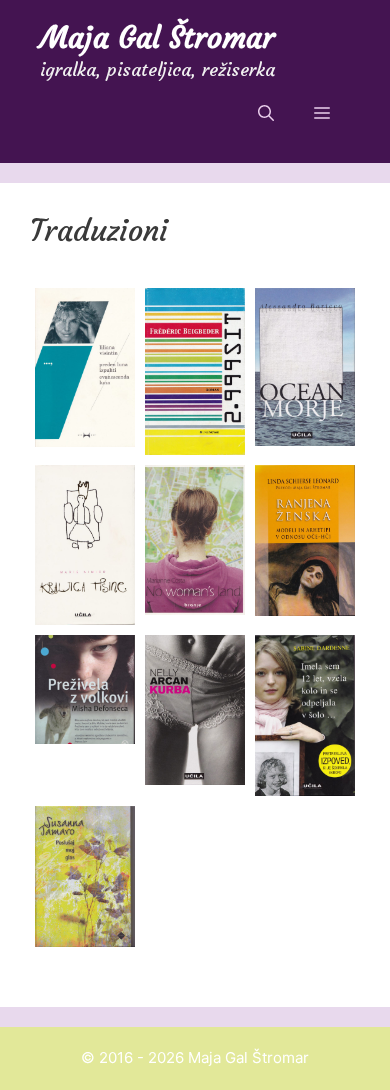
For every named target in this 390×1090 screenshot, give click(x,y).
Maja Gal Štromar (157, 37)
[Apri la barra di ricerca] (266, 113)
